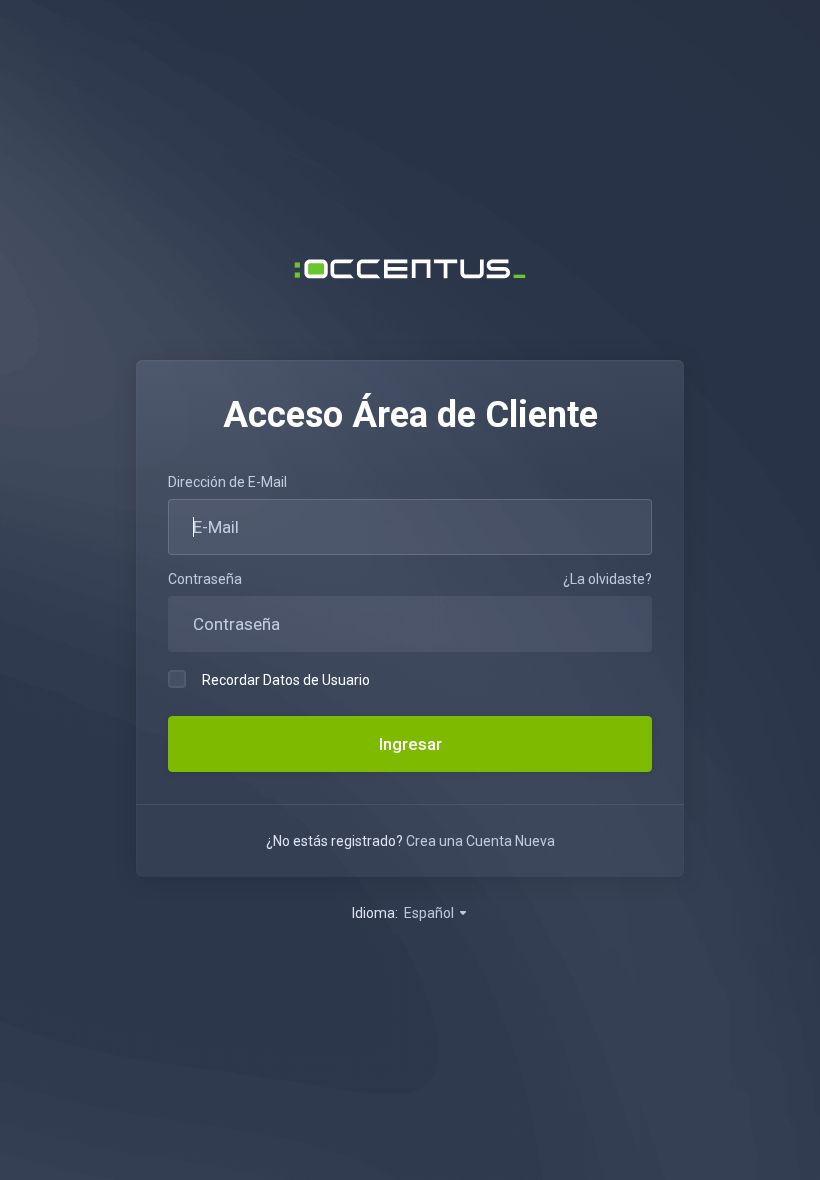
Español (430, 913)
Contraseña (205, 579)
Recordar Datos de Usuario (286, 680)
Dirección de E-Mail (227, 482)
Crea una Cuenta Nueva (480, 841)
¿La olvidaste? (607, 579)
